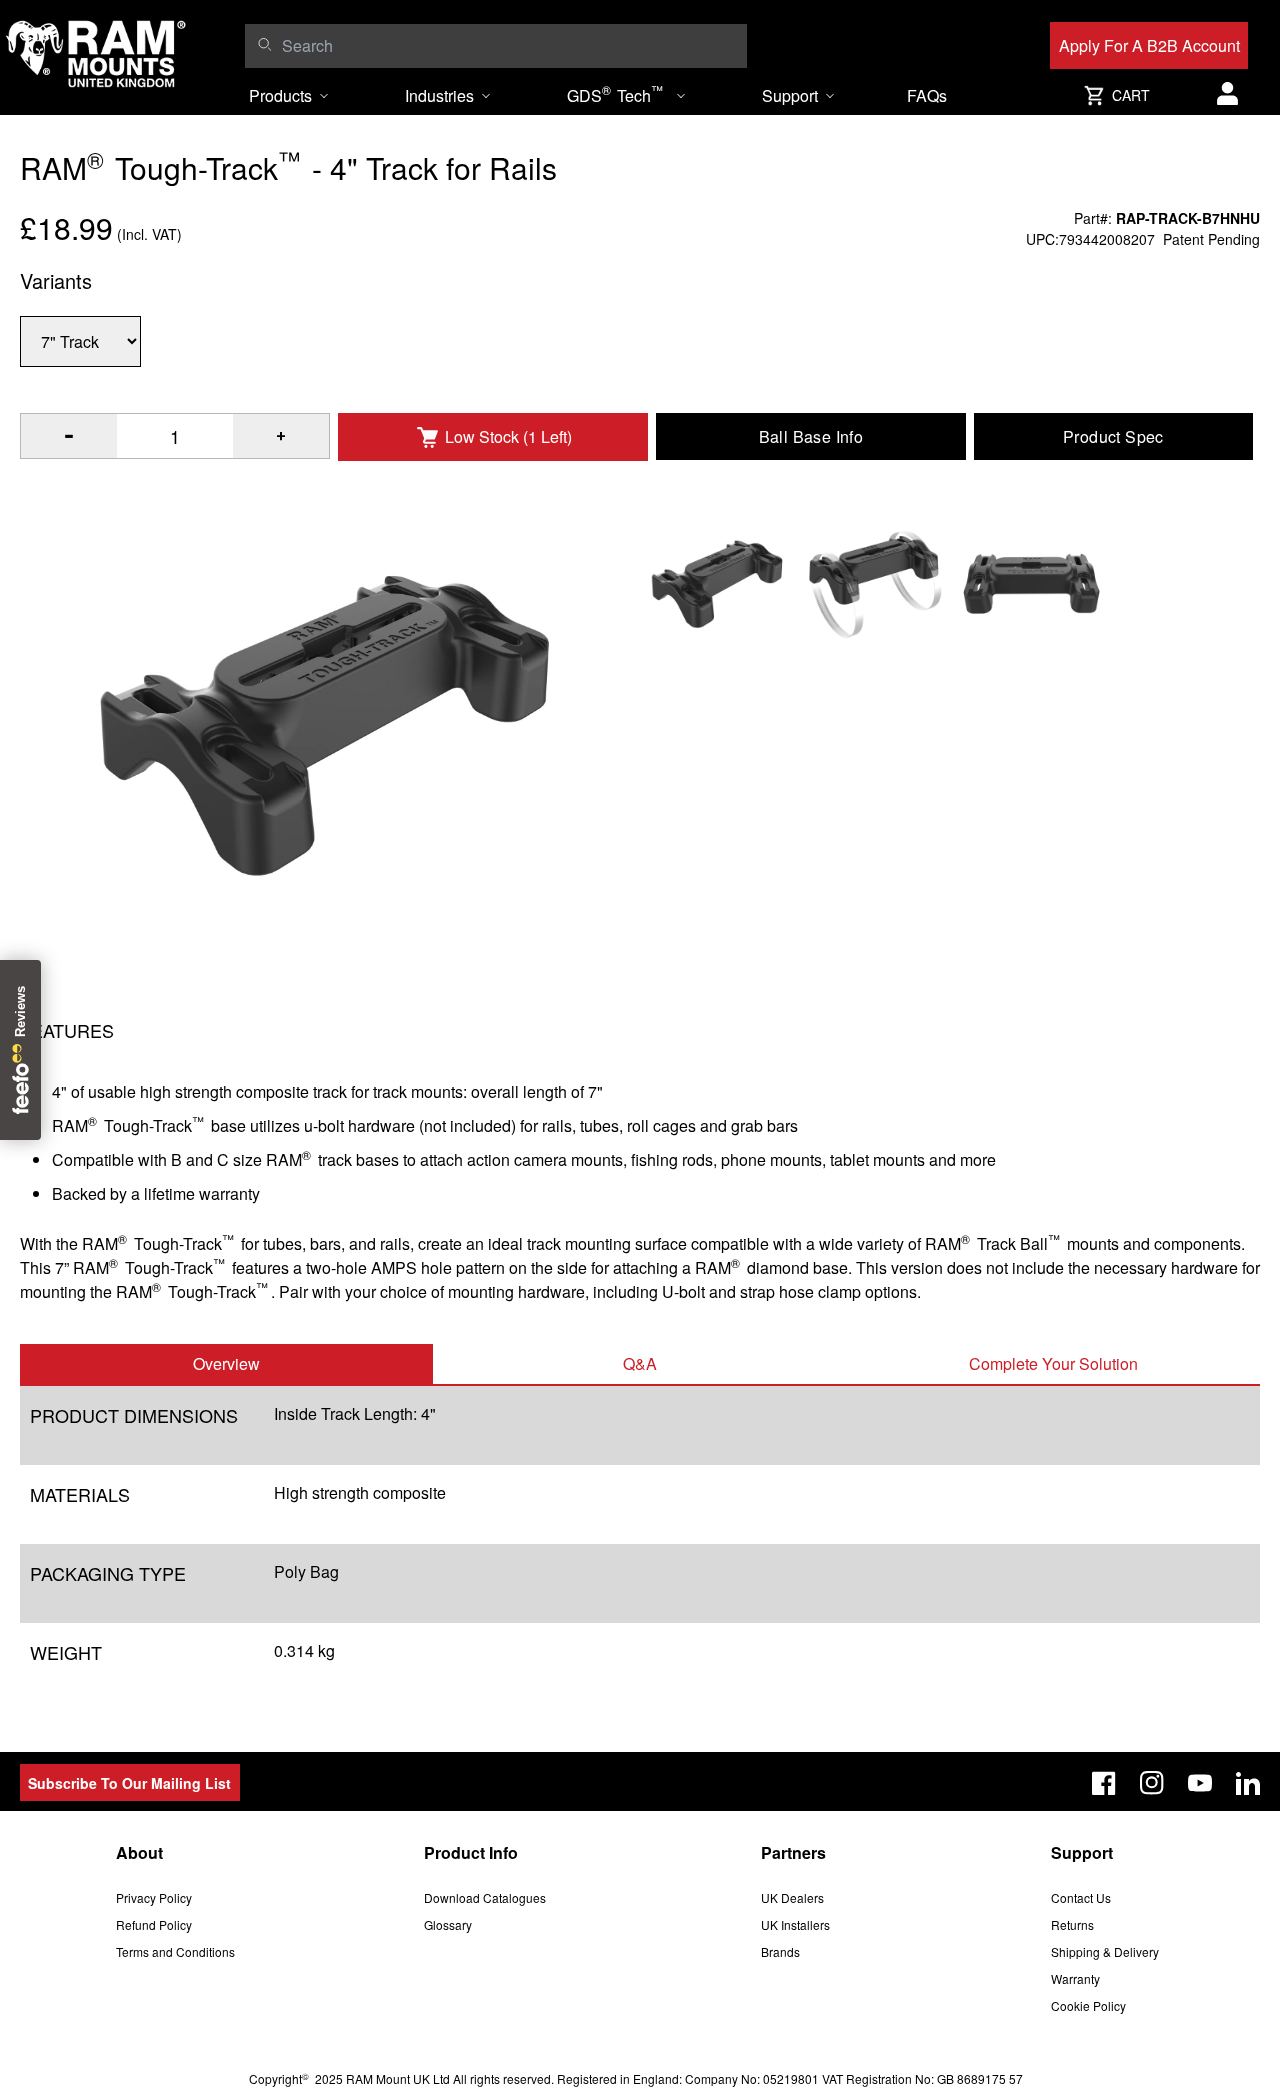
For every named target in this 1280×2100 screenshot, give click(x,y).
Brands (780, 1951)
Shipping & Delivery (1105, 1951)
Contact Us (1081, 1897)
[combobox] (509, 46)
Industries (439, 95)
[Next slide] (1124, 1050)
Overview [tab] (226, 1363)
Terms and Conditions (175, 1951)
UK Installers (795, 1924)
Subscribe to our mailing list (129, 1783)
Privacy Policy (154, 1897)
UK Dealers (792, 1897)
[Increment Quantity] (69, 436)
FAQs (927, 95)
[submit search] (264, 44)
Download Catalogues (485, 1897)
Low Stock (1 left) (508, 436)
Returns (1072, 1924)
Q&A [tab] (640, 1363)
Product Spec (1113, 436)
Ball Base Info (811, 436)
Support (790, 95)
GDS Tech (615, 94)
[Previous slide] (156, 1050)
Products (280, 95)
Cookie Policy (1088, 2005)
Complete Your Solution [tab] (1053, 1363)
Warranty (1075, 1978)
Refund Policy (154, 1924)
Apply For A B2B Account (1149, 45)
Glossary (448, 1924)
